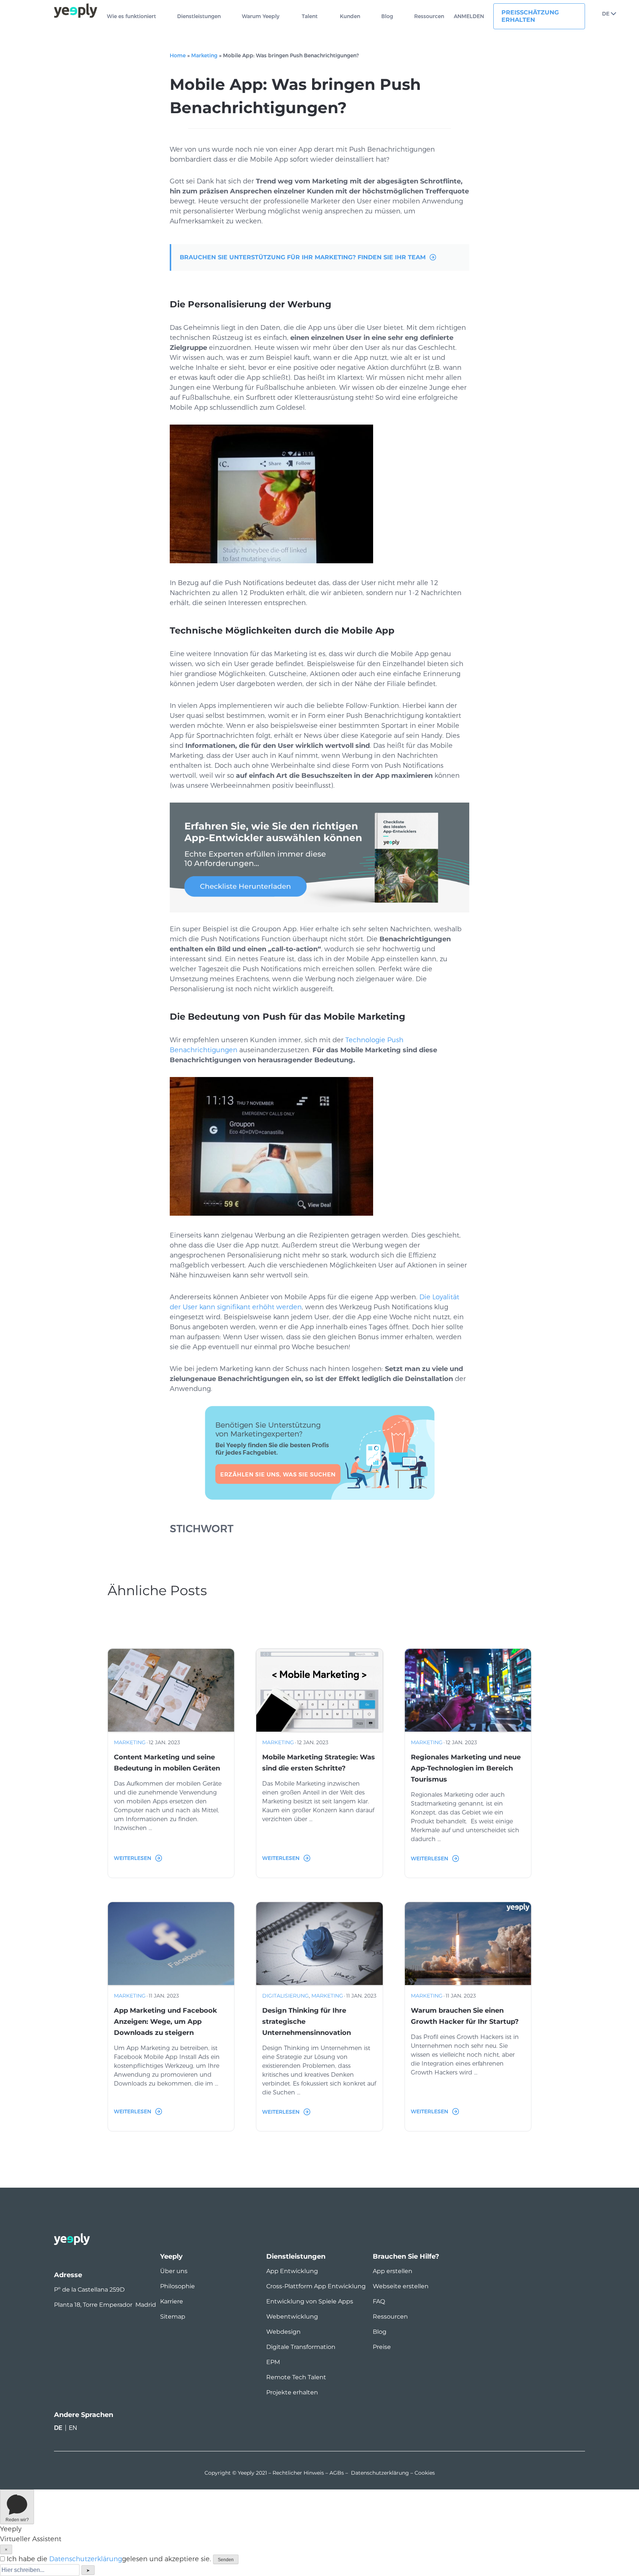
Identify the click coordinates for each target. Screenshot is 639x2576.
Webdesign (283, 2332)
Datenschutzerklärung (380, 2473)
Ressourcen (429, 16)
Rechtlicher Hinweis (298, 2473)
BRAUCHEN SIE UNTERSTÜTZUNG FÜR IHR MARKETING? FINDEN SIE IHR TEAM (303, 257)
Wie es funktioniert (131, 16)
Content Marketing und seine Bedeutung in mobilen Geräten (167, 1763)
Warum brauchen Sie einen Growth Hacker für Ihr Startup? (465, 2016)
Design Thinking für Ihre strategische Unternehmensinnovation (307, 2022)
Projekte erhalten (292, 2392)
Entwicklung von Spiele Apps (310, 2301)
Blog (387, 16)
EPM (273, 2362)
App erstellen (393, 2271)
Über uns (174, 2271)
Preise (382, 2347)
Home (178, 55)
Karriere (172, 2301)
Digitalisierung (285, 1996)
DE (606, 14)
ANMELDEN (469, 16)
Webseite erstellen (401, 2286)
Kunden (350, 16)
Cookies (425, 2473)
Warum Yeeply (261, 16)
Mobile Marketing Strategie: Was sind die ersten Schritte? (319, 1763)
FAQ (379, 2301)
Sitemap (173, 2317)
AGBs (337, 2473)
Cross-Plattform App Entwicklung (316, 2286)
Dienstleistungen (199, 16)
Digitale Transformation (301, 2347)
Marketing (204, 55)
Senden (226, 2560)
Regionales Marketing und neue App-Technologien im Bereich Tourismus (466, 1768)
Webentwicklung (292, 2317)
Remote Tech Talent (296, 2377)
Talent (310, 16)
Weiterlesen (133, 1858)
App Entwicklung (292, 2271)
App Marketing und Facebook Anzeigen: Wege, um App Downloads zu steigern (165, 2022)
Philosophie (177, 2286)
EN (73, 2428)
